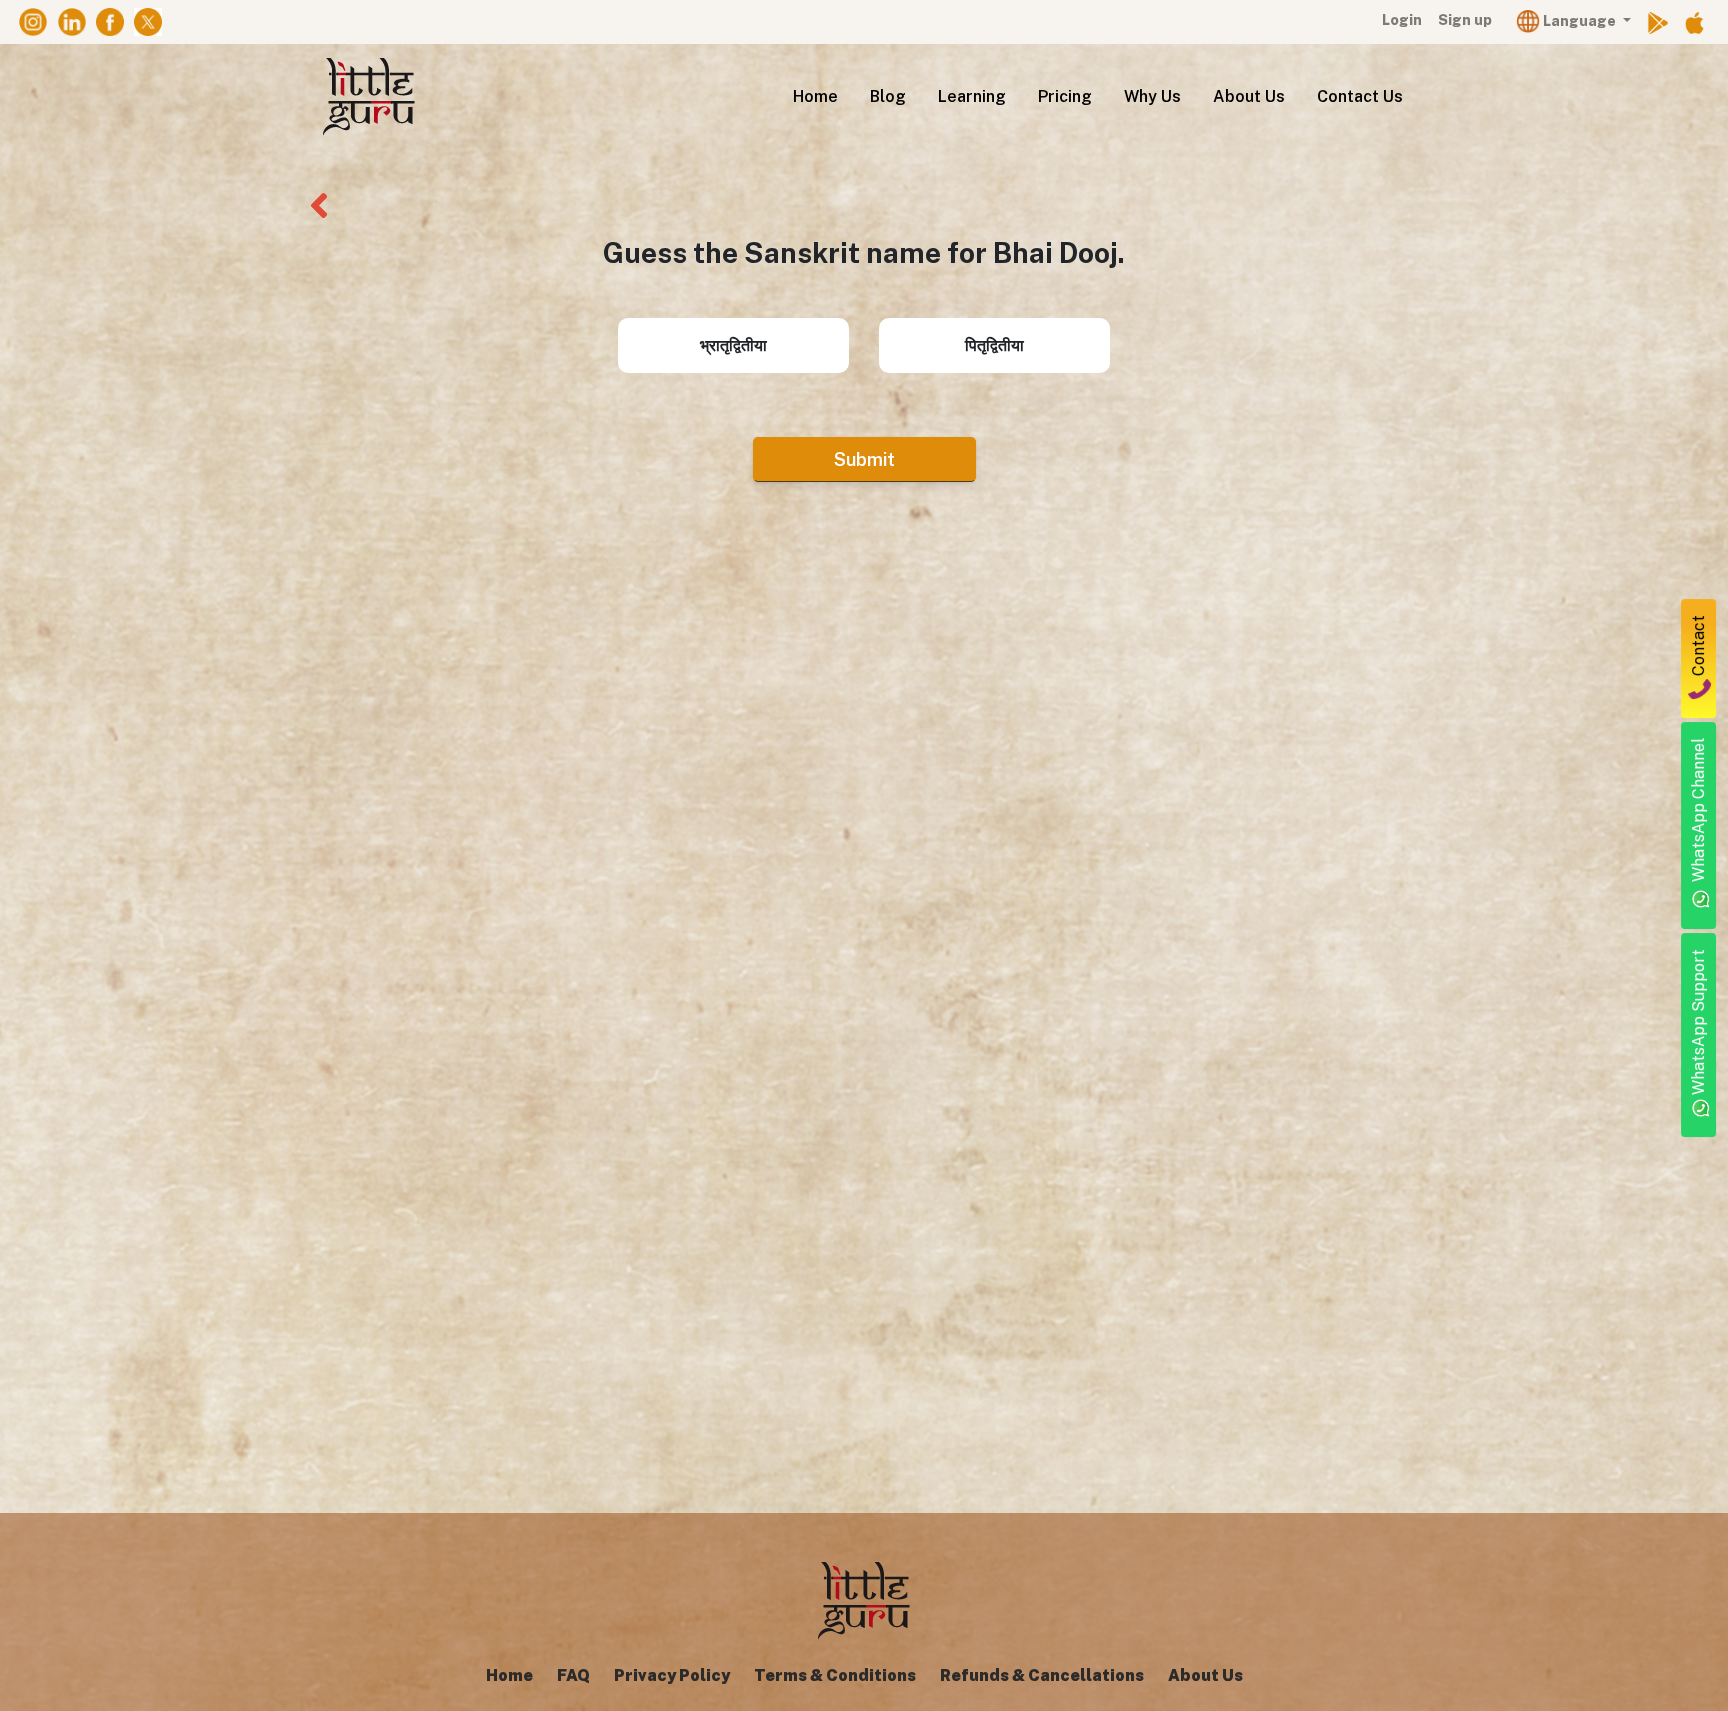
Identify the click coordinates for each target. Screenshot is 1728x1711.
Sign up (1465, 20)
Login (1402, 20)
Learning (972, 96)
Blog (888, 96)
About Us (1249, 96)
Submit (864, 459)
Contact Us (1360, 96)
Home (815, 96)
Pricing (1065, 96)
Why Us (1152, 96)
